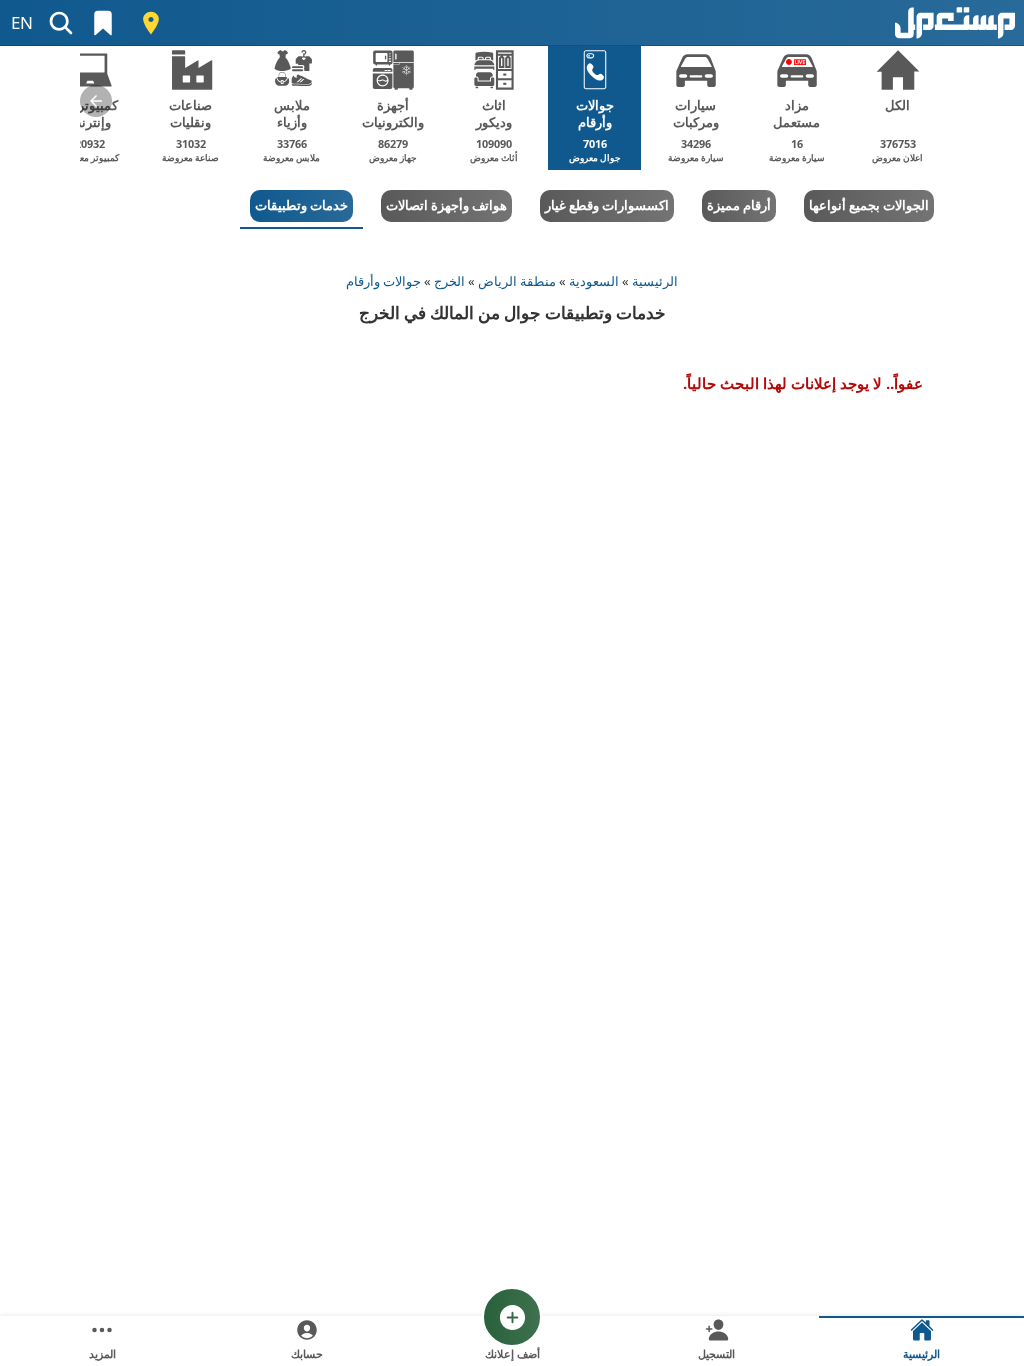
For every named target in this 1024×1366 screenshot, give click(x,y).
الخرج (449, 281)
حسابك (307, 1353)
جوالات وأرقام (383, 281)
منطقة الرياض (517, 281)
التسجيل (716, 1353)
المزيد (102, 1353)
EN (22, 22)
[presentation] (96, 101)
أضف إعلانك (512, 1353)
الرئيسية (655, 281)
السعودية (594, 281)
